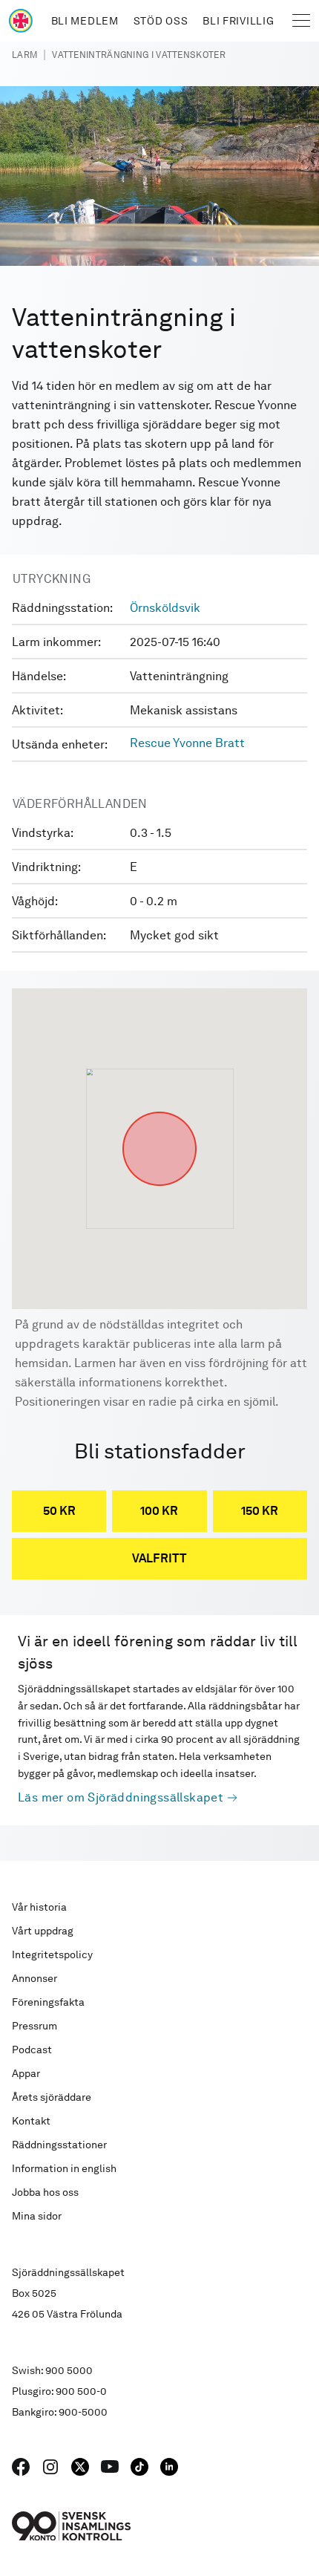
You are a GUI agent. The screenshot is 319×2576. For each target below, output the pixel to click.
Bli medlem (85, 21)
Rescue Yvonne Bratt (187, 743)
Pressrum (34, 2026)
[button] (159, 1112)
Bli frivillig (238, 21)
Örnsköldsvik (165, 608)
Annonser (34, 1978)
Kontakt (31, 2121)
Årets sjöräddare (52, 2097)
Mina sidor (37, 2216)
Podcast (32, 2050)
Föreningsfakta (48, 2002)
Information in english (64, 2168)
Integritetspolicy (52, 1954)
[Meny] (301, 21)
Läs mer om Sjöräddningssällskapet (121, 1797)
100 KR (159, 1511)
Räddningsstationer (59, 2145)
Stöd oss (161, 21)
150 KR (260, 1511)
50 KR (59, 1511)
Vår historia (39, 1907)
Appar (26, 2073)
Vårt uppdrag (43, 1931)
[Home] (21, 21)
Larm (24, 55)
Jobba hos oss (45, 2192)
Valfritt (159, 1558)
